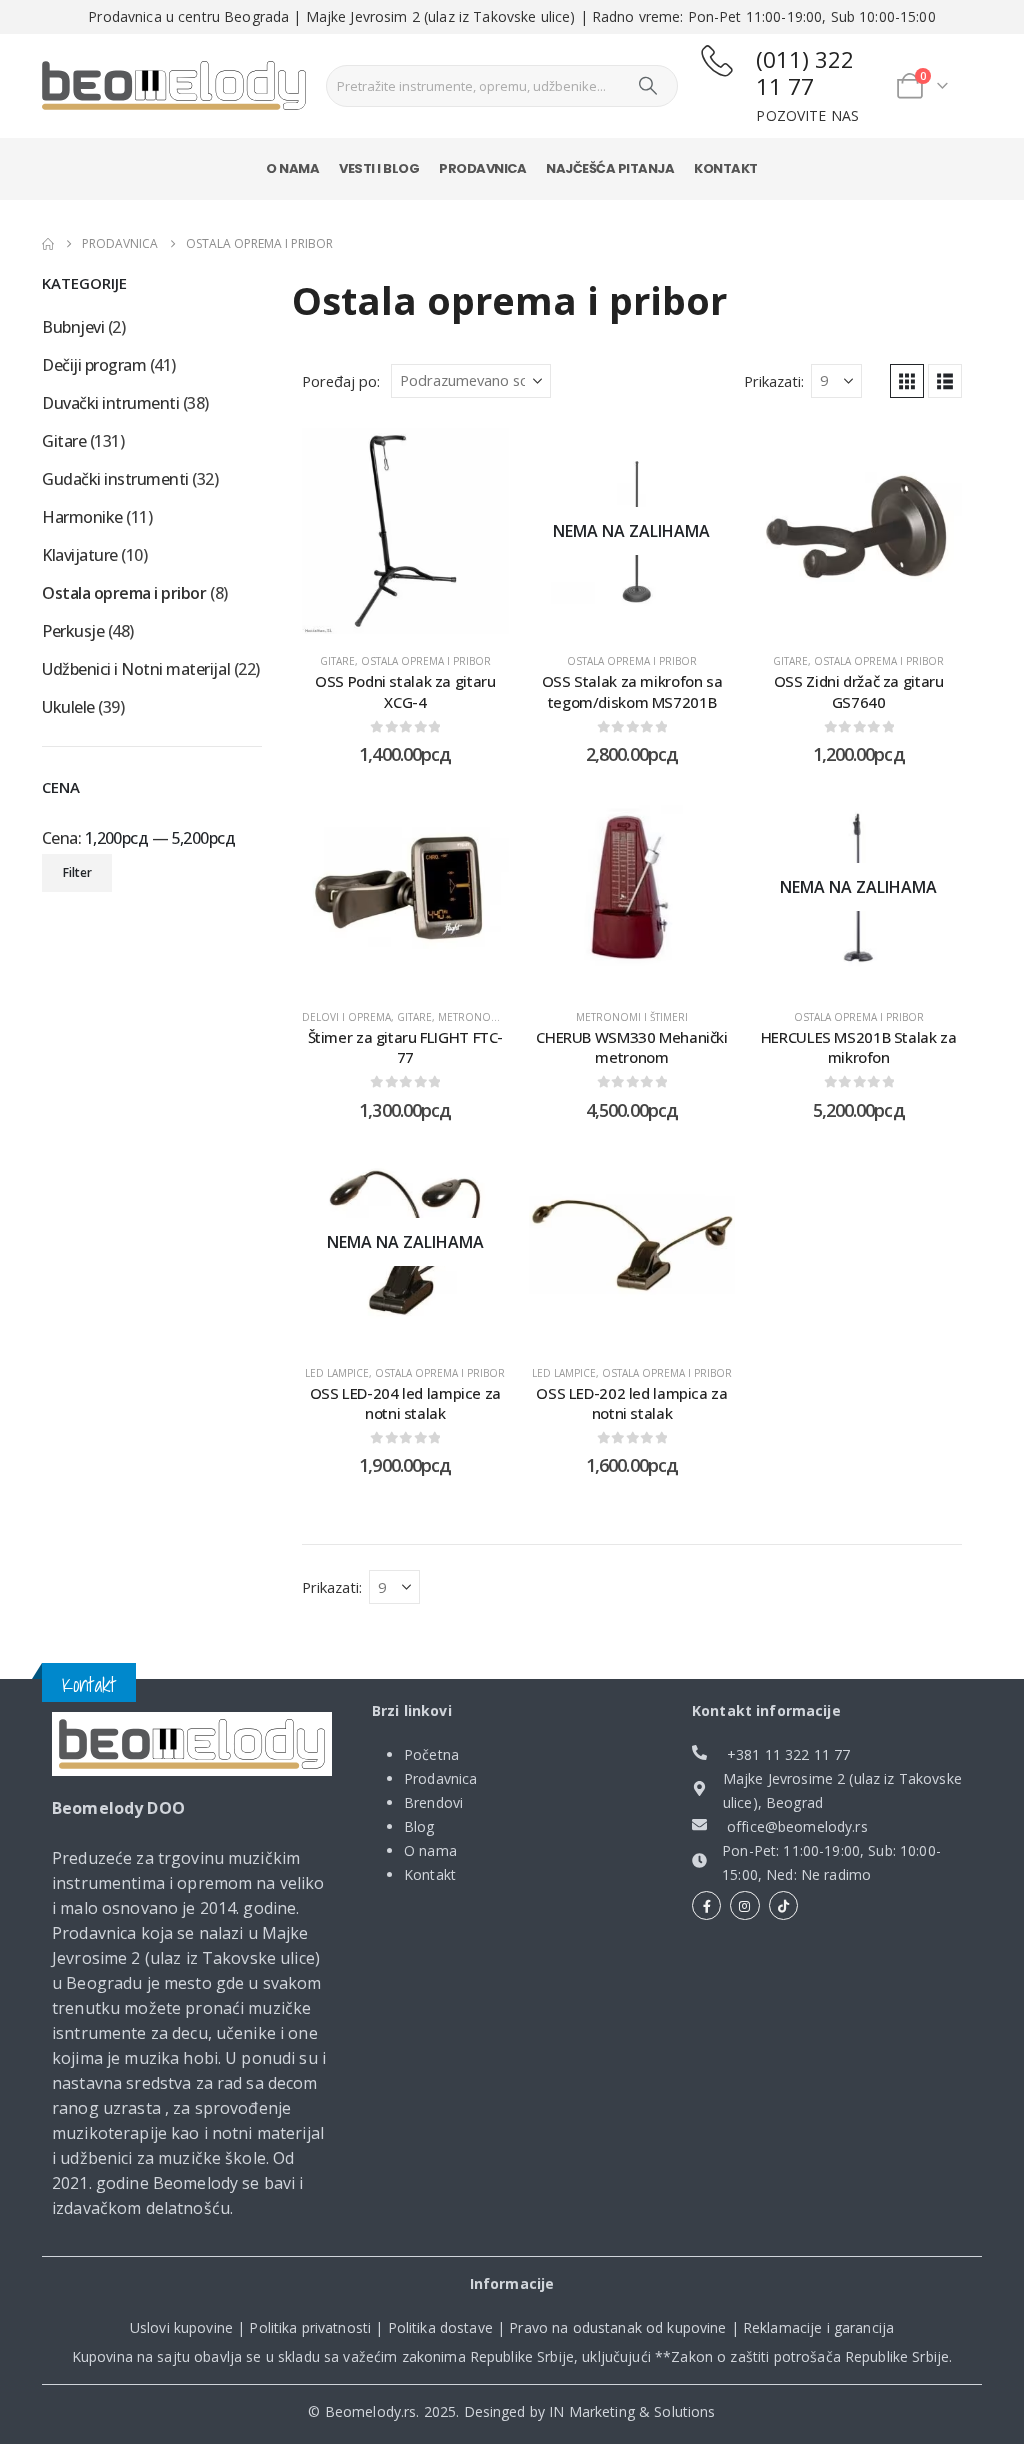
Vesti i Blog (379, 168)
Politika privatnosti (310, 2327)
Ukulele (68, 707)
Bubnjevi (73, 327)
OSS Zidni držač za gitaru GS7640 (859, 691)
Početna (431, 1754)
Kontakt (726, 168)
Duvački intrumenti (110, 403)
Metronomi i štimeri (494, 1017)
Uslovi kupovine (181, 2327)
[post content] (405, 531)
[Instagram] (744, 1905)
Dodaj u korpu (420, 614)
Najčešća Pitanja (610, 168)
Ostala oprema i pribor (426, 661)
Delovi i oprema (346, 1017)
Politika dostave (440, 2327)
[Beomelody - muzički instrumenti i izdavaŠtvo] (174, 85)
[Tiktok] (783, 1905)
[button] (907, 381)
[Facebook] (706, 1905)
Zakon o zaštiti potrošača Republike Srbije (810, 2356)
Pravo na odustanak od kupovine (617, 2327)
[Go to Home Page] (48, 244)
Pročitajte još (647, 614)
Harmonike (82, 517)
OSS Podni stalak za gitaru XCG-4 (405, 691)
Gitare (337, 661)
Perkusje (73, 631)
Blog (419, 1826)
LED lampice (337, 1373)
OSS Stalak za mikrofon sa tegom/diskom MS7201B (632, 691)
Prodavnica (482, 168)
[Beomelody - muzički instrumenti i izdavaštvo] (192, 1743)
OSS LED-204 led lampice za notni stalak (405, 1403)
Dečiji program (94, 365)
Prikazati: (774, 381)
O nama (292, 168)
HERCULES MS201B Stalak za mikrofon (859, 1047)
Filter (77, 872)
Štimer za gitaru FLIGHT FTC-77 (406, 1047)
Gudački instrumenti (115, 479)
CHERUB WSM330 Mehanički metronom (631, 1047)
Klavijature (80, 555)
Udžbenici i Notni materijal (136, 669)
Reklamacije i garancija (818, 2327)
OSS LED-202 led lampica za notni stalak (631, 1403)
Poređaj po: (341, 381)
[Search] (648, 86)
